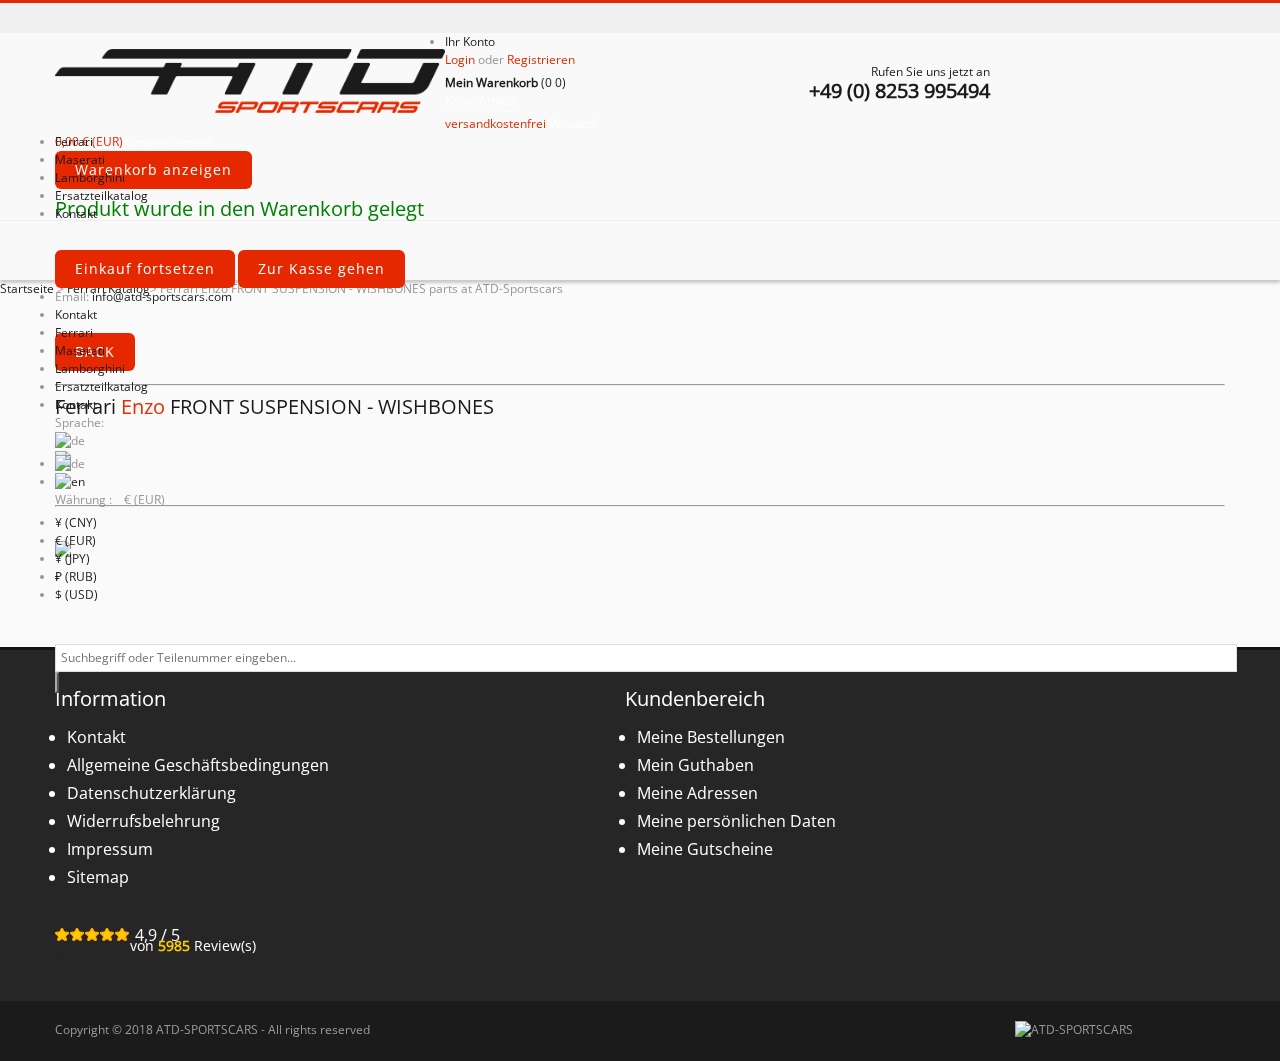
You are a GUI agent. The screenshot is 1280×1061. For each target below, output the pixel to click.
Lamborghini (90, 368)
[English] (70, 481)
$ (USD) (76, 594)
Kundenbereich (695, 698)
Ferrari (74, 332)
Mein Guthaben (695, 765)
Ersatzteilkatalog (101, 386)
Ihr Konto (470, 41)
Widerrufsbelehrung (143, 821)
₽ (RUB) (76, 576)
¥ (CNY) (76, 522)
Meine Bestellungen (711, 737)
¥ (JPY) (72, 558)
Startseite (27, 288)
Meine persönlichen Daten (736, 821)
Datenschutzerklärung (151, 793)
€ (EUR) (75, 540)
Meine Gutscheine (705, 849)
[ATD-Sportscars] (250, 83)
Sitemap (98, 877)
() (505, 82)
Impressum (110, 849)
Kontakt (76, 314)
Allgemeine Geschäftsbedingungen (198, 765)
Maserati (80, 350)
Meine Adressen (697, 793)
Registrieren (541, 59)
